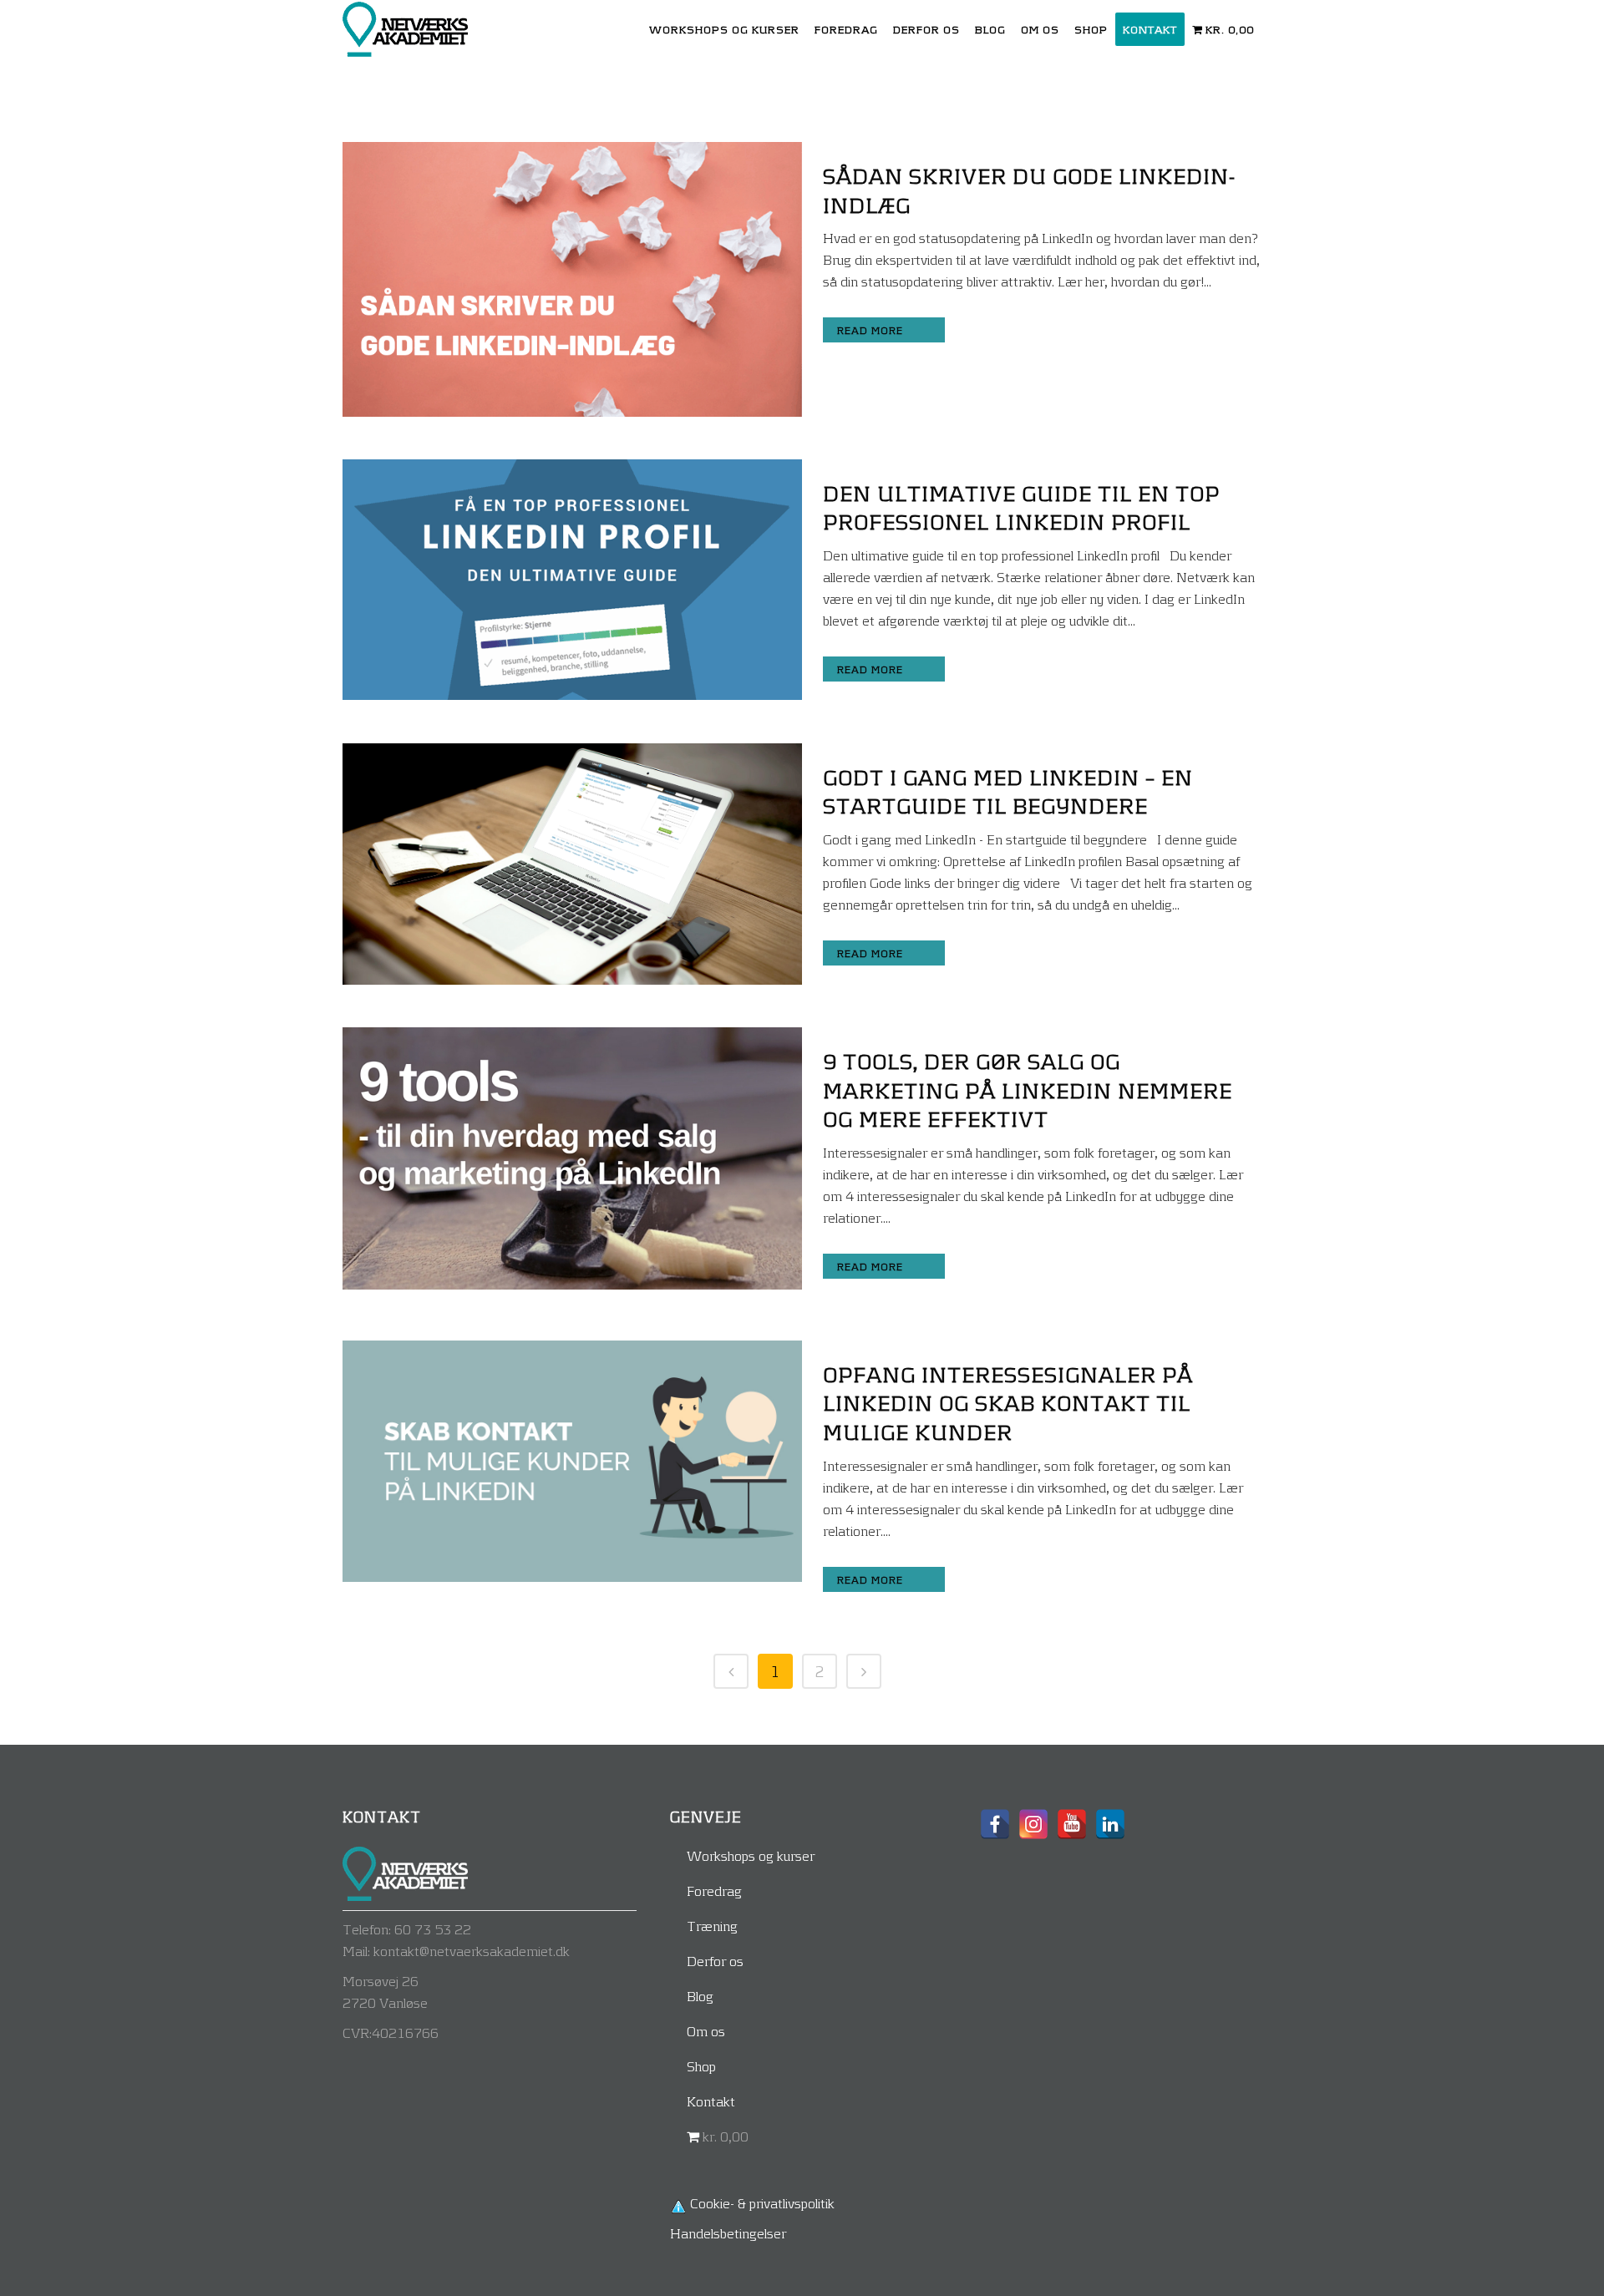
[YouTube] (1072, 1824)
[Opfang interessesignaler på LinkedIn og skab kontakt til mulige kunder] (572, 1461)
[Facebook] (995, 1824)
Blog (700, 1996)
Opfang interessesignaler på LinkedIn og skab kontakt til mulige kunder (1008, 1403)
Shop (701, 2066)
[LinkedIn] (1110, 1824)
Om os (706, 2031)
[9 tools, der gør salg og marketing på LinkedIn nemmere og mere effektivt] (572, 1158)
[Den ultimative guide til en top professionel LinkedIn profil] (572, 580)
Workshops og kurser (751, 1855)
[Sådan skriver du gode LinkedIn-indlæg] (572, 279)
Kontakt (711, 2101)
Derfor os (715, 1961)
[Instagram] (1033, 1824)
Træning (712, 1926)
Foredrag (714, 1891)
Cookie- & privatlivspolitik (762, 2203)
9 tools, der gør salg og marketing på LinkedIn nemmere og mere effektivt (1028, 1090)
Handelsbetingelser (728, 2233)
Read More (870, 330)
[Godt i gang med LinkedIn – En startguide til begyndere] (572, 864)
